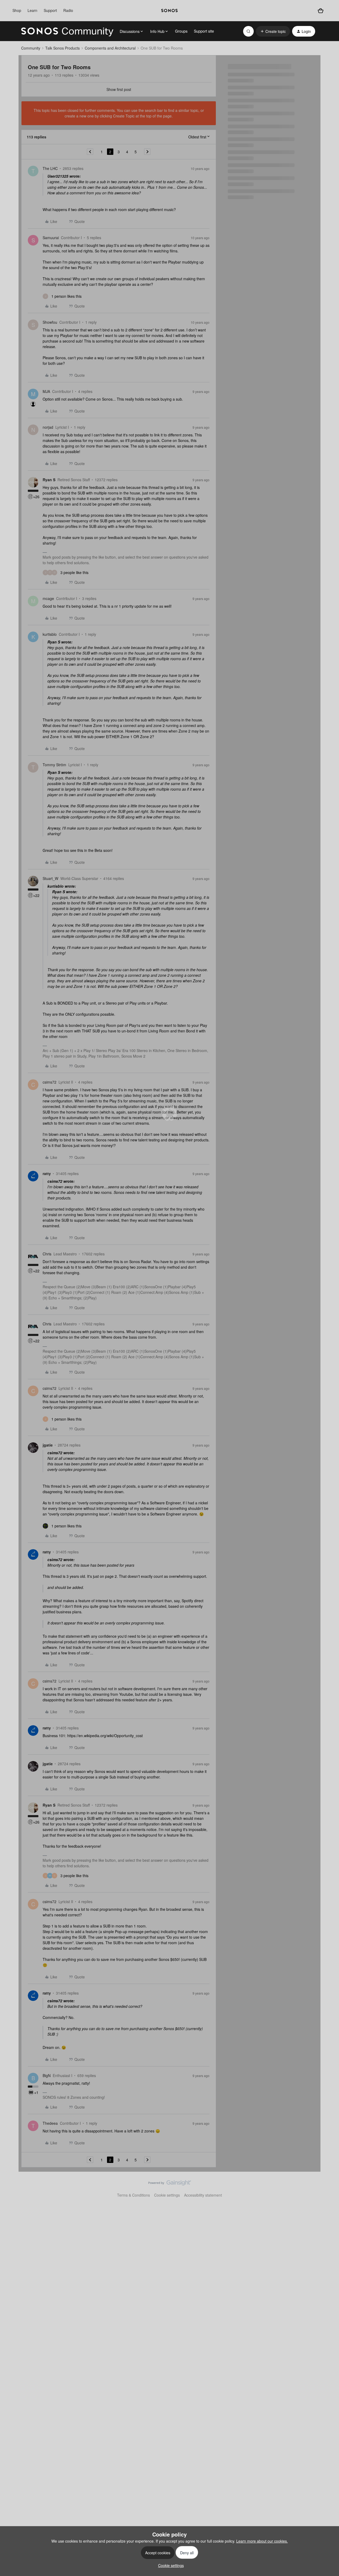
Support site (204, 31)
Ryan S (49, 480)
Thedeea (50, 2123)
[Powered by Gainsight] (170, 2184)
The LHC (50, 168)
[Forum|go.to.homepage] (67, 31)
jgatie (48, 1445)
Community (31, 48)
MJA (46, 391)
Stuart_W (50, 878)
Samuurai (51, 238)
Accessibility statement (203, 2195)
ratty (47, 1173)
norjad (48, 427)
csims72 (50, 1082)
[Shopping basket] (321, 11)
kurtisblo (50, 634)
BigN (47, 2075)
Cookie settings (167, 2195)
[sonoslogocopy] (169, 11)
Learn (32, 10)
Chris (47, 1254)
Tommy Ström (54, 765)
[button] (273, 31)
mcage (48, 598)
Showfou (50, 322)
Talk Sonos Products (63, 48)
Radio (68, 10)
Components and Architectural (110, 48)
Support (50, 10)
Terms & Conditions (133, 2195)
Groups (181, 31)
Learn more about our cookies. (262, 2541)
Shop (17, 10)
